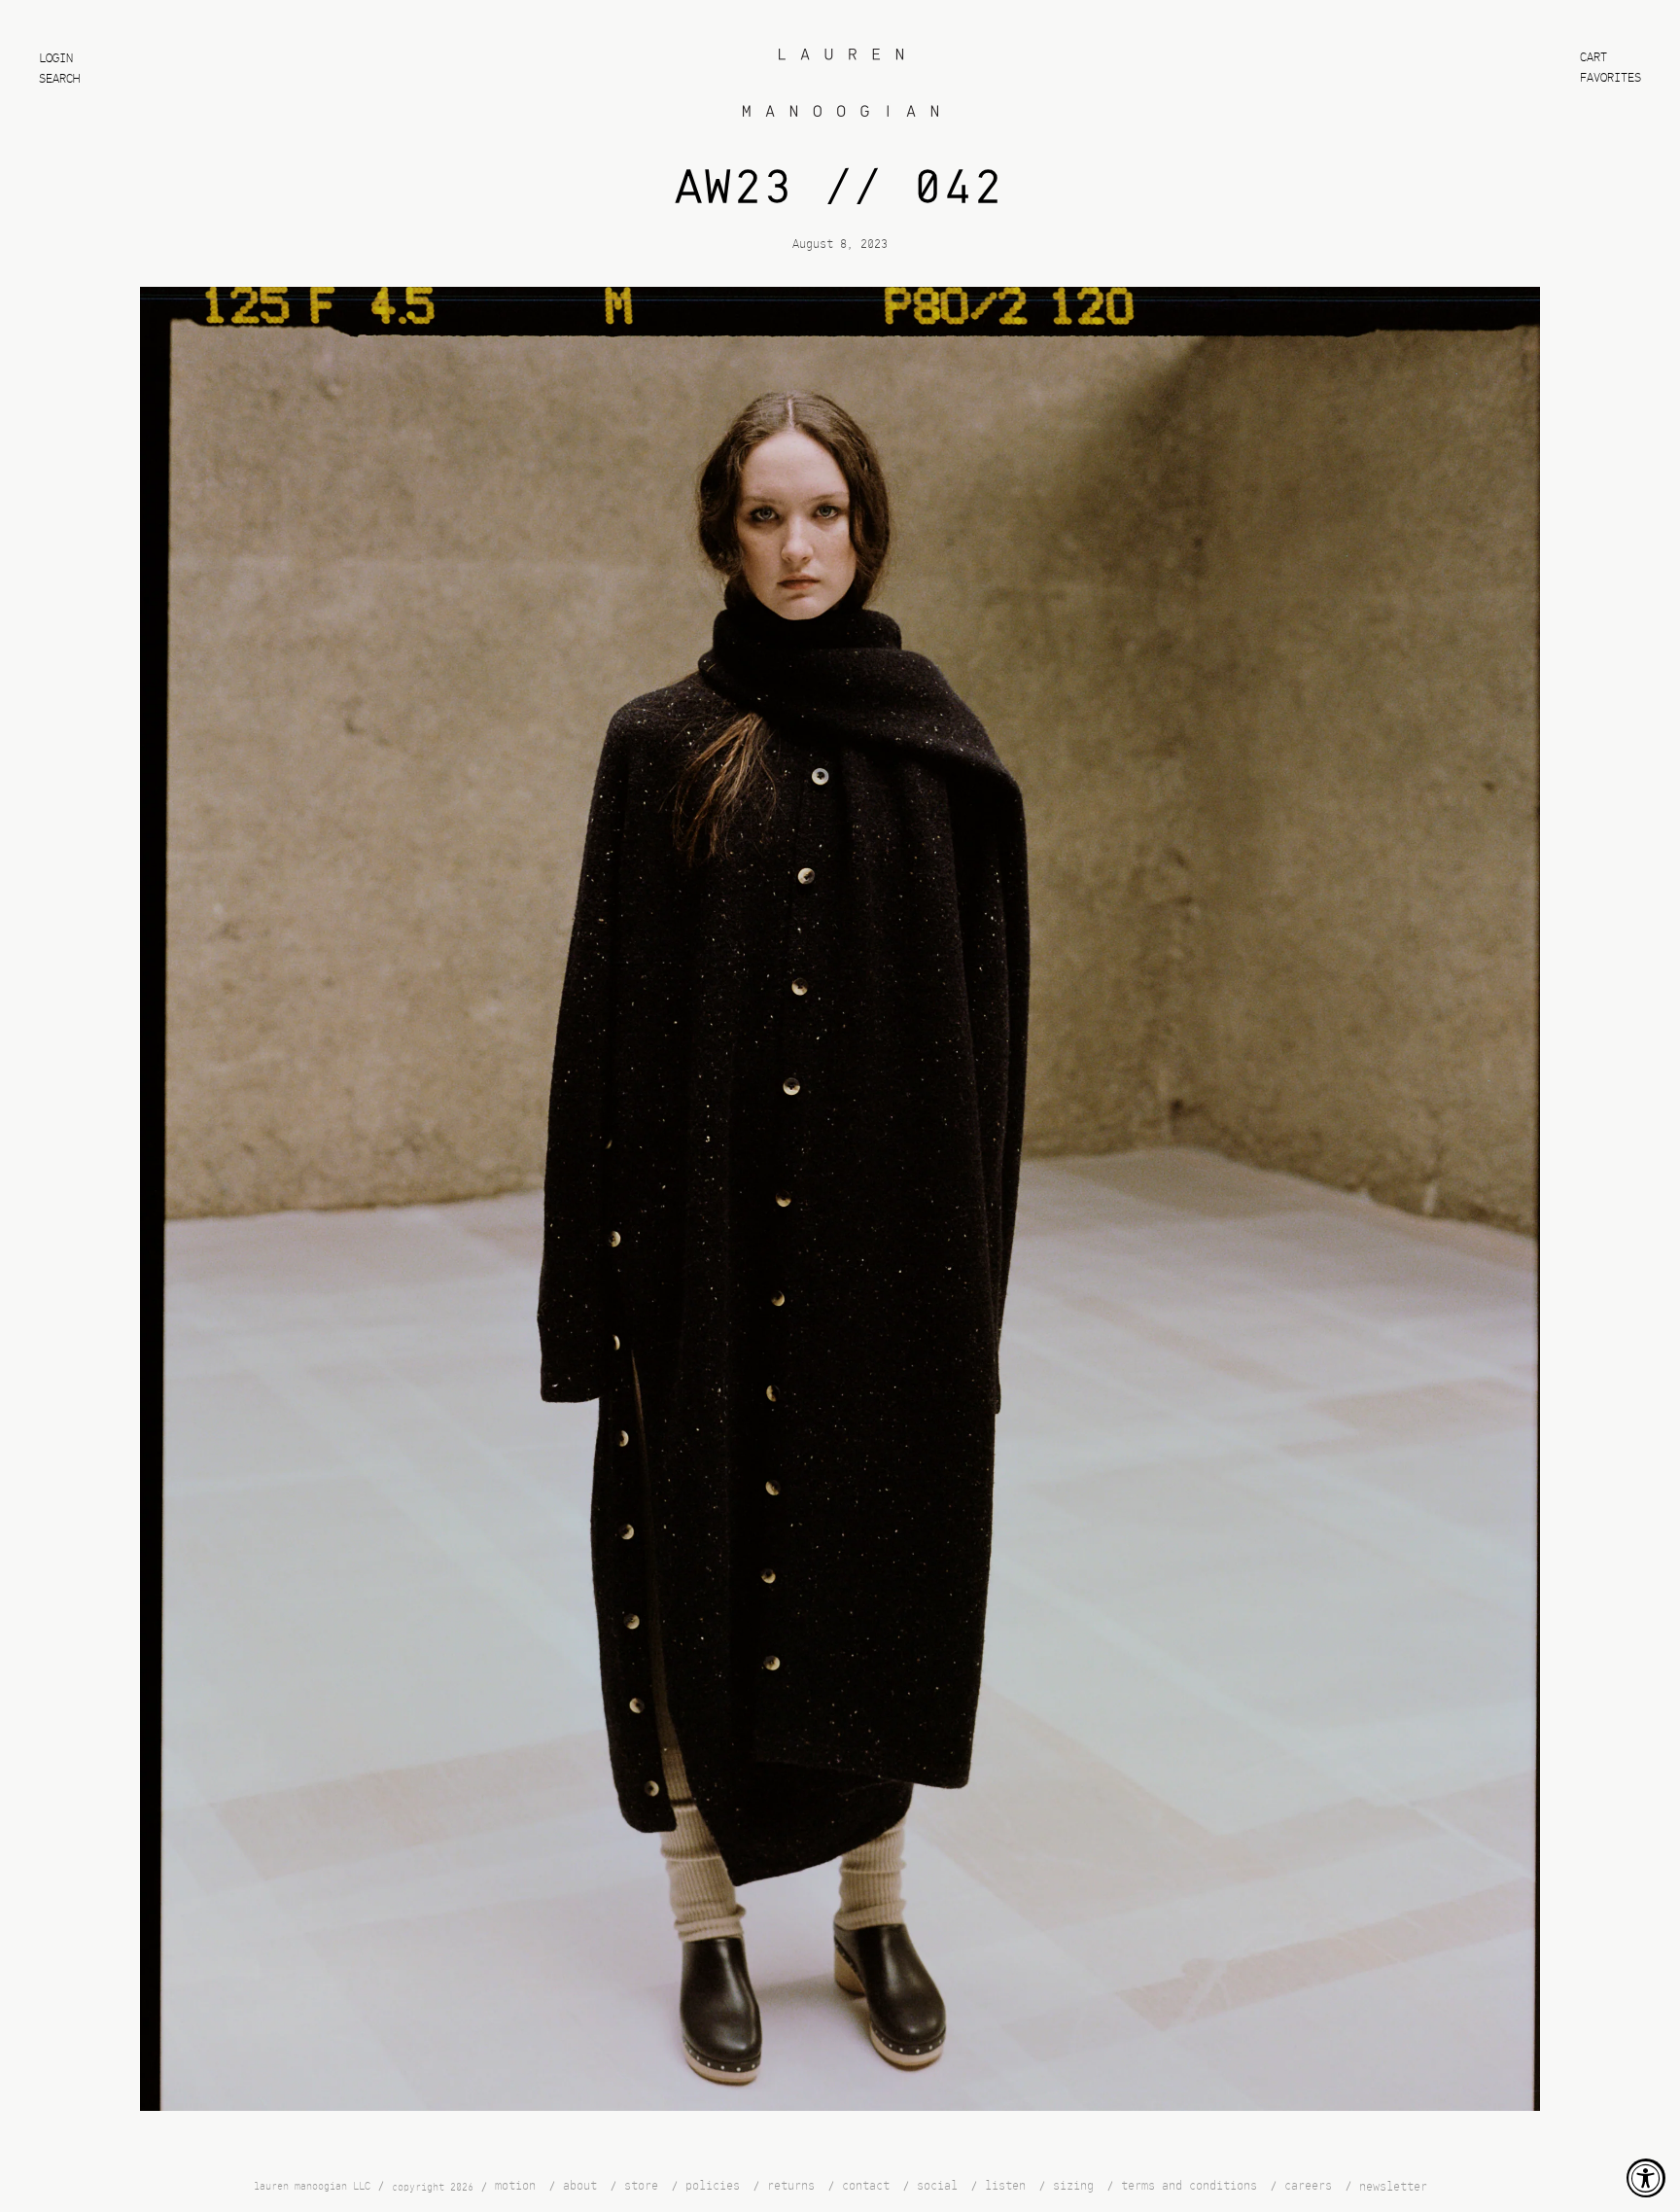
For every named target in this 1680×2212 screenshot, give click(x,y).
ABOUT (580, 2186)
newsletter (1393, 2187)
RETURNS (791, 2186)
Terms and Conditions (1189, 2186)
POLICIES (713, 2186)
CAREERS (1308, 2186)
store (641, 2186)
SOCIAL (937, 2186)
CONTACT (866, 2186)
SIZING (1073, 2186)
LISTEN (1005, 2186)
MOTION (515, 2186)
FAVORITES (1610, 78)
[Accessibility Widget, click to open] (1646, 2178)
